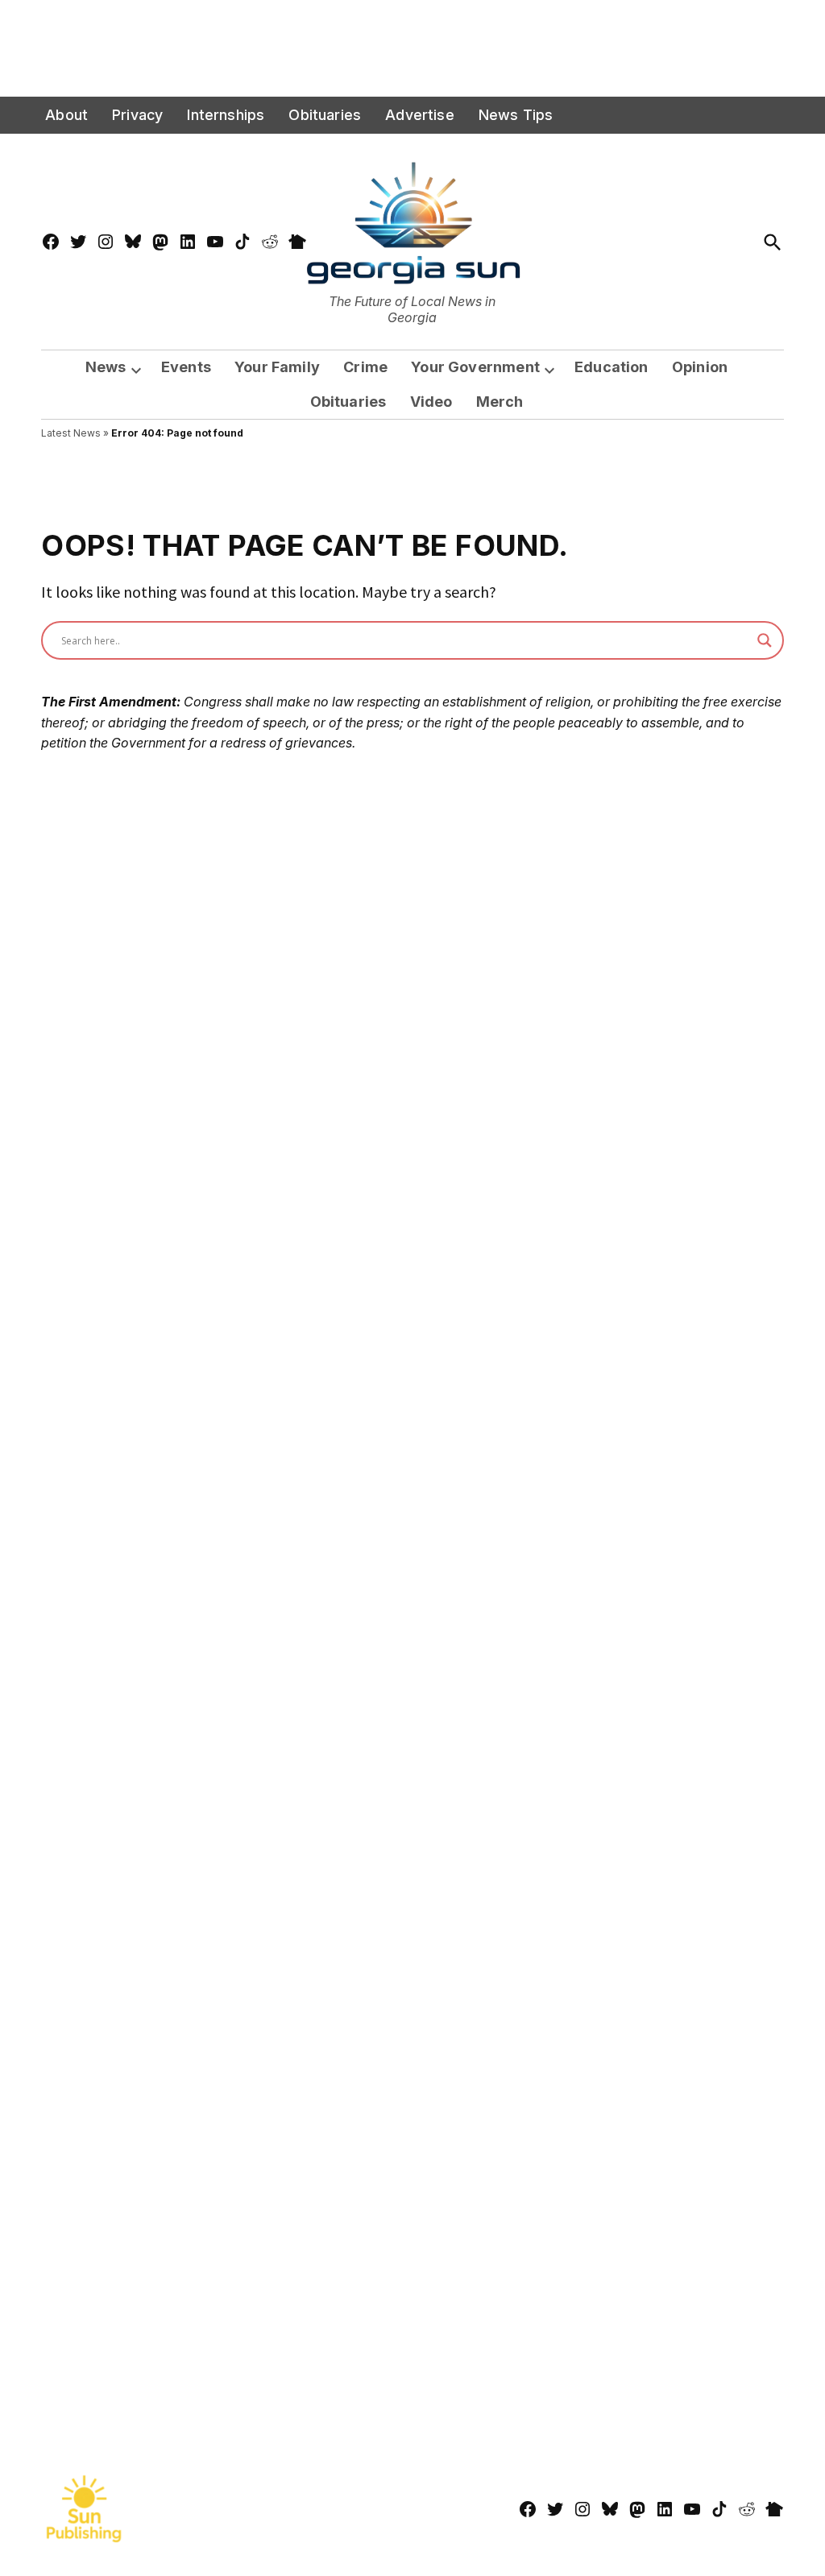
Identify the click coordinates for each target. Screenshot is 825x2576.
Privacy (137, 115)
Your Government (475, 367)
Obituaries (325, 115)
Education (611, 367)
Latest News (71, 433)
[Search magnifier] (765, 640)
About (66, 115)
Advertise (420, 115)
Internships (226, 115)
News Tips (516, 115)
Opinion (700, 367)
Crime (365, 367)
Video (431, 402)
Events (186, 367)
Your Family (277, 367)
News (106, 367)
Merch (500, 402)
